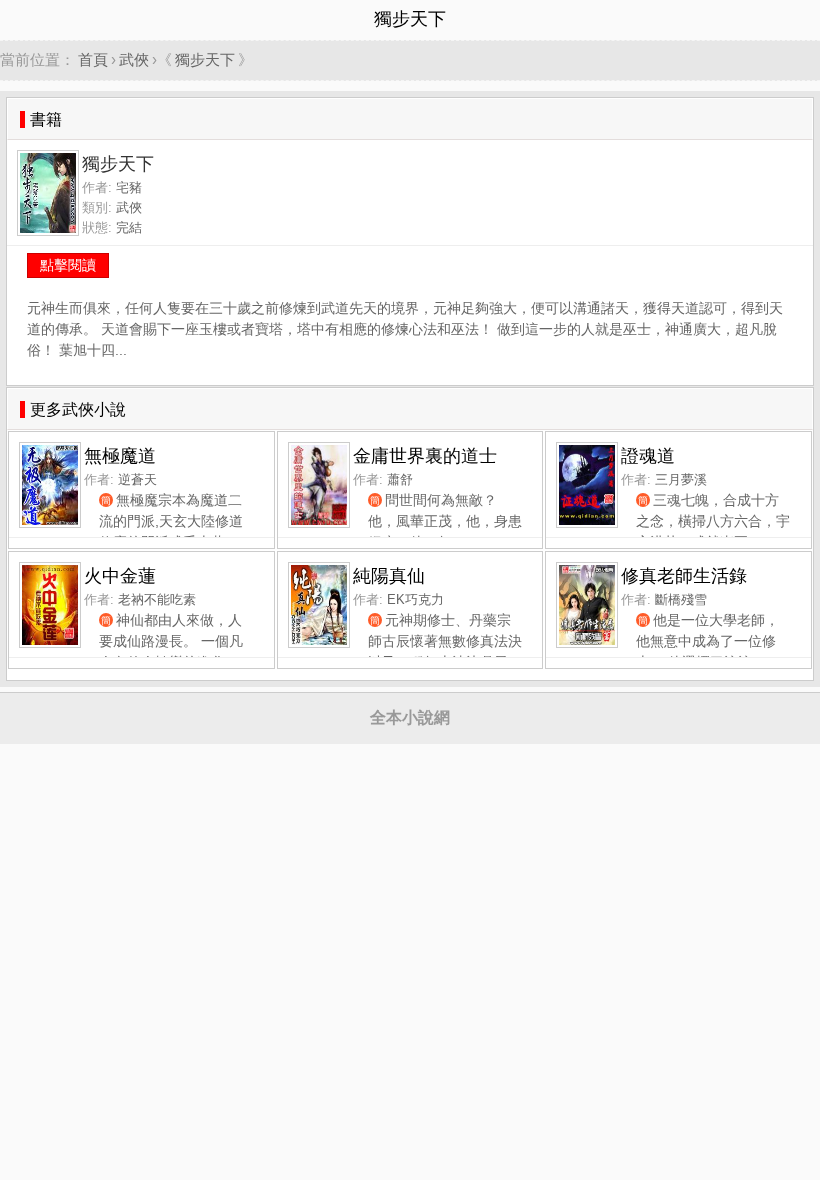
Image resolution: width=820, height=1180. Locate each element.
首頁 (93, 59)
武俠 (134, 59)
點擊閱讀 (68, 265)
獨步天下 (205, 59)
